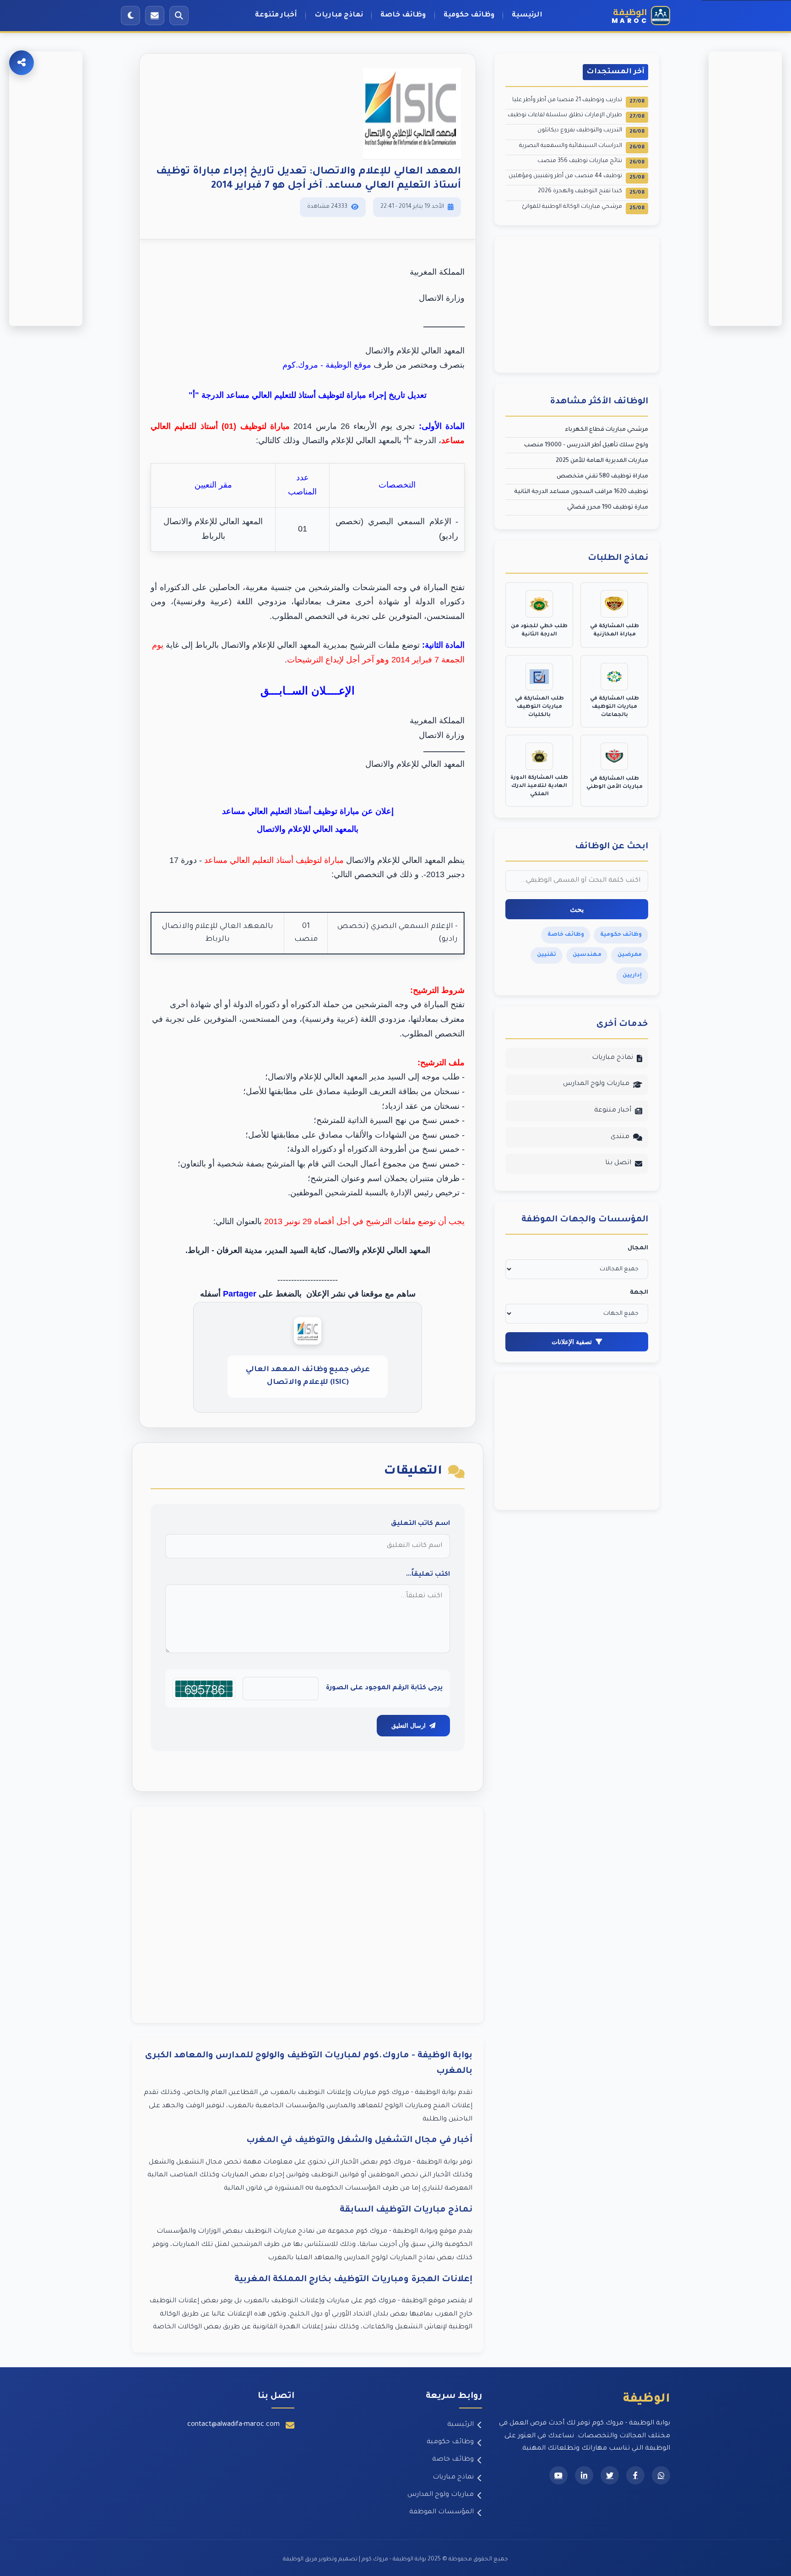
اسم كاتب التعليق (420, 1524)
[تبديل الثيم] (130, 16)
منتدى (620, 1137)
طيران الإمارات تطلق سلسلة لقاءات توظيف (576, 116)
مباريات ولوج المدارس (596, 1084)
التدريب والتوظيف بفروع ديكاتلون (591, 131)
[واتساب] (661, 2475)
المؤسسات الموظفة (442, 2512)
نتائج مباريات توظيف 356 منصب (591, 162)
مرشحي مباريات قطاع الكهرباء (607, 430)
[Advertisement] (308, 1915)
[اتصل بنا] (155, 16)
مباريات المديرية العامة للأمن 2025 (602, 461)
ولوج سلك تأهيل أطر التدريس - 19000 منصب (586, 445)
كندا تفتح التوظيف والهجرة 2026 (591, 192)
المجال (638, 1248)
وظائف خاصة (403, 15)
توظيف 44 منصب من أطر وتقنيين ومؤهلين (577, 177)
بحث (577, 909)
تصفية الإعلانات (572, 1342)
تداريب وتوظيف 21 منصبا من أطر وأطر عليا (578, 101)
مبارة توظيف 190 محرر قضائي (608, 508)
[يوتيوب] (558, 2475)
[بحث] (179, 16)
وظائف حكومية (469, 15)
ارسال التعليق (409, 1726)
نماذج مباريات (339, 15)
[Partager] (22, 63)
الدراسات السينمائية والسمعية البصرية (582, 147)
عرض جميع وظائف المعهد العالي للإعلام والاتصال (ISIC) (308, 1376)
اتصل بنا (618, 1163)
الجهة (639, 1293)
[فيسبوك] (635, 2475)
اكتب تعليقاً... (428, 1575)
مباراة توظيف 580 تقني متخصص (602, 477)
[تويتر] (610, 2475)
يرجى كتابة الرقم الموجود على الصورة (384, 1688)
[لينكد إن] (584, 2475)
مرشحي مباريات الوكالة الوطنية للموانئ (583, 208)
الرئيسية (527, 15)
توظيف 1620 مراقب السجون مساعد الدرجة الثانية (581, 492)
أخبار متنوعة (276, 15)
